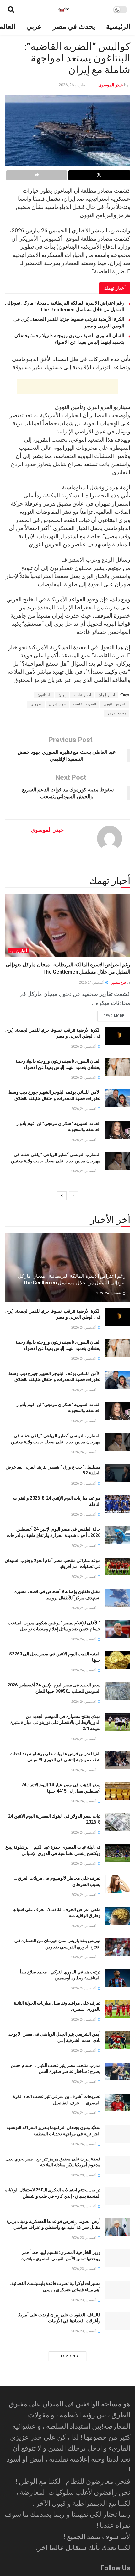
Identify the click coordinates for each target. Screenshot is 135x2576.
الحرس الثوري (115, 704)
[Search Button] (11, 9)
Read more (111, 1014)
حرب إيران (57, 704)
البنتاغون (44, 695)
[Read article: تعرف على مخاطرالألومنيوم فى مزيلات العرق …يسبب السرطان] (118, 1884)
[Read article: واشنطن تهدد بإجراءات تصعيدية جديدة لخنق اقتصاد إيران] (118, 2424)
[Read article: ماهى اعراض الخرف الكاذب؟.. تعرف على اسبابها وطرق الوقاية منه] (118, 1916)
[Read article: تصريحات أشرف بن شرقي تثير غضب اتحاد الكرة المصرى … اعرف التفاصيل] (118, 2103)
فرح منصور (119, 983)
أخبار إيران (107, 695)
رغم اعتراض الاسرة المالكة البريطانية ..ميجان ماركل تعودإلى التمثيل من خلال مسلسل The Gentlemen (72, 1279)
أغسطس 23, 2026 (84, 2175)
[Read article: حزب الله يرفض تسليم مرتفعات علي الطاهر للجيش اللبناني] (118, 2455)
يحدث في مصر (74, 27)
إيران (62, 695)
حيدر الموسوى (111, 85)
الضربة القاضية (84, 704)
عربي (34, 27)
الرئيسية (118, 27)
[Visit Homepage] (64, 9)
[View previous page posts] (73, 1196)
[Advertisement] (67, 386)
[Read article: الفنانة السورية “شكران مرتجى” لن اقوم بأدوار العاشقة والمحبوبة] (118, 1130)
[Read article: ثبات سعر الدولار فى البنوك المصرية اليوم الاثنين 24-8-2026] (118, 1822)
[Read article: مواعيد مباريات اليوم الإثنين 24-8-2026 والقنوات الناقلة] (118, 1504)
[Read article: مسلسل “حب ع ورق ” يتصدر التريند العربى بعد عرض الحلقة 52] (118, 1473)
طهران (36, 704)
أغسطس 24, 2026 (92, 983)
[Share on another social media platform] (37, 175)
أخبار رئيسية (18, 951)
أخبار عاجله (82, 695)
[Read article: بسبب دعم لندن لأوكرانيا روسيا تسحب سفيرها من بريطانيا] (118, 2549)
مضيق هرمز (117, 713)
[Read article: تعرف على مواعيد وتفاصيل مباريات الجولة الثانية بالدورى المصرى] (118, 2009)
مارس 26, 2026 (72, 85)
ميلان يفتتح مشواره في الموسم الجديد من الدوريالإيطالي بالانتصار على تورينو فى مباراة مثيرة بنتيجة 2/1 (55, 1722)
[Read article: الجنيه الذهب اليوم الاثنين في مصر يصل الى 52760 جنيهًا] (118, 1660)
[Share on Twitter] (99, 175)
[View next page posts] (62, 1196)
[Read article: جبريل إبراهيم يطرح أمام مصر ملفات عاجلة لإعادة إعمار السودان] (118, 2486)
